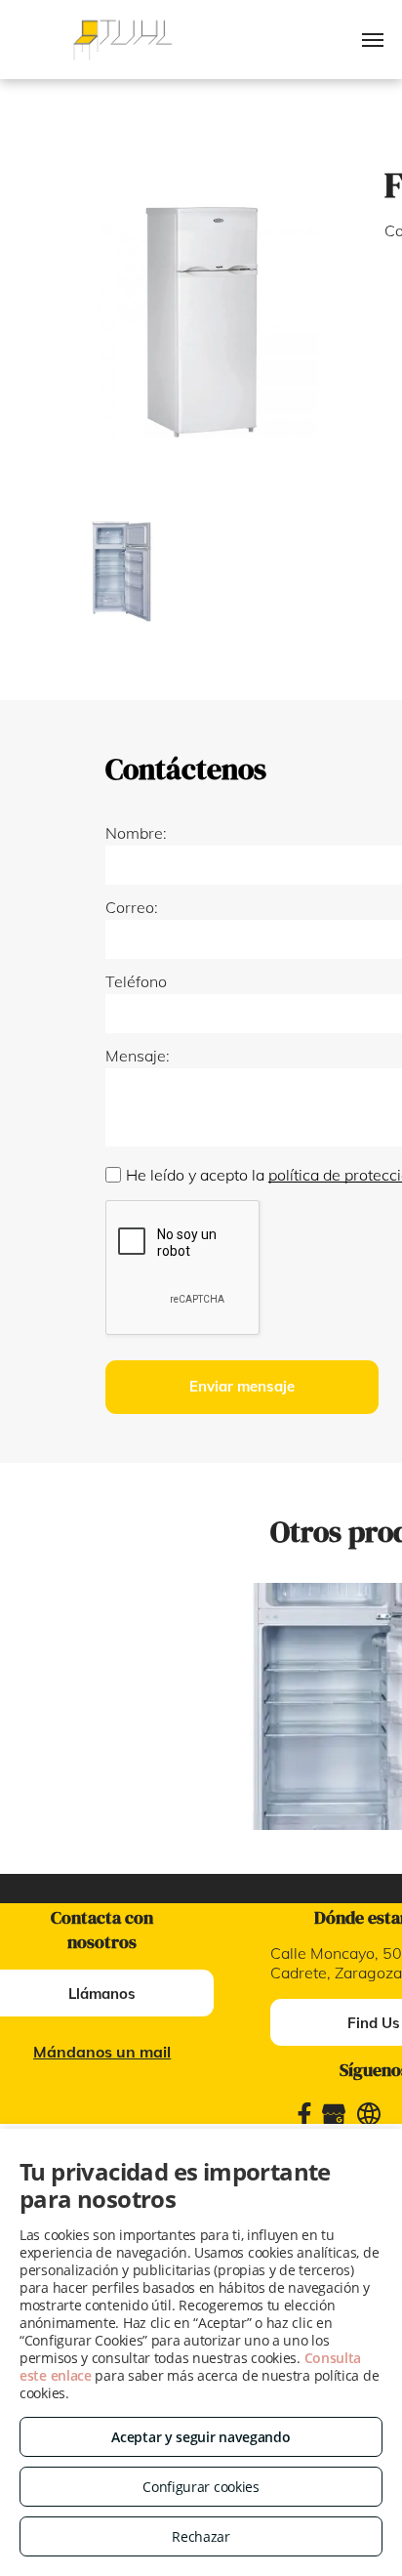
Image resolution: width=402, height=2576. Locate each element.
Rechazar (201, 2536)
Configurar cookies (201, 2487)
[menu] (373, 40)
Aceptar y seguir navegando (201, 2437)
